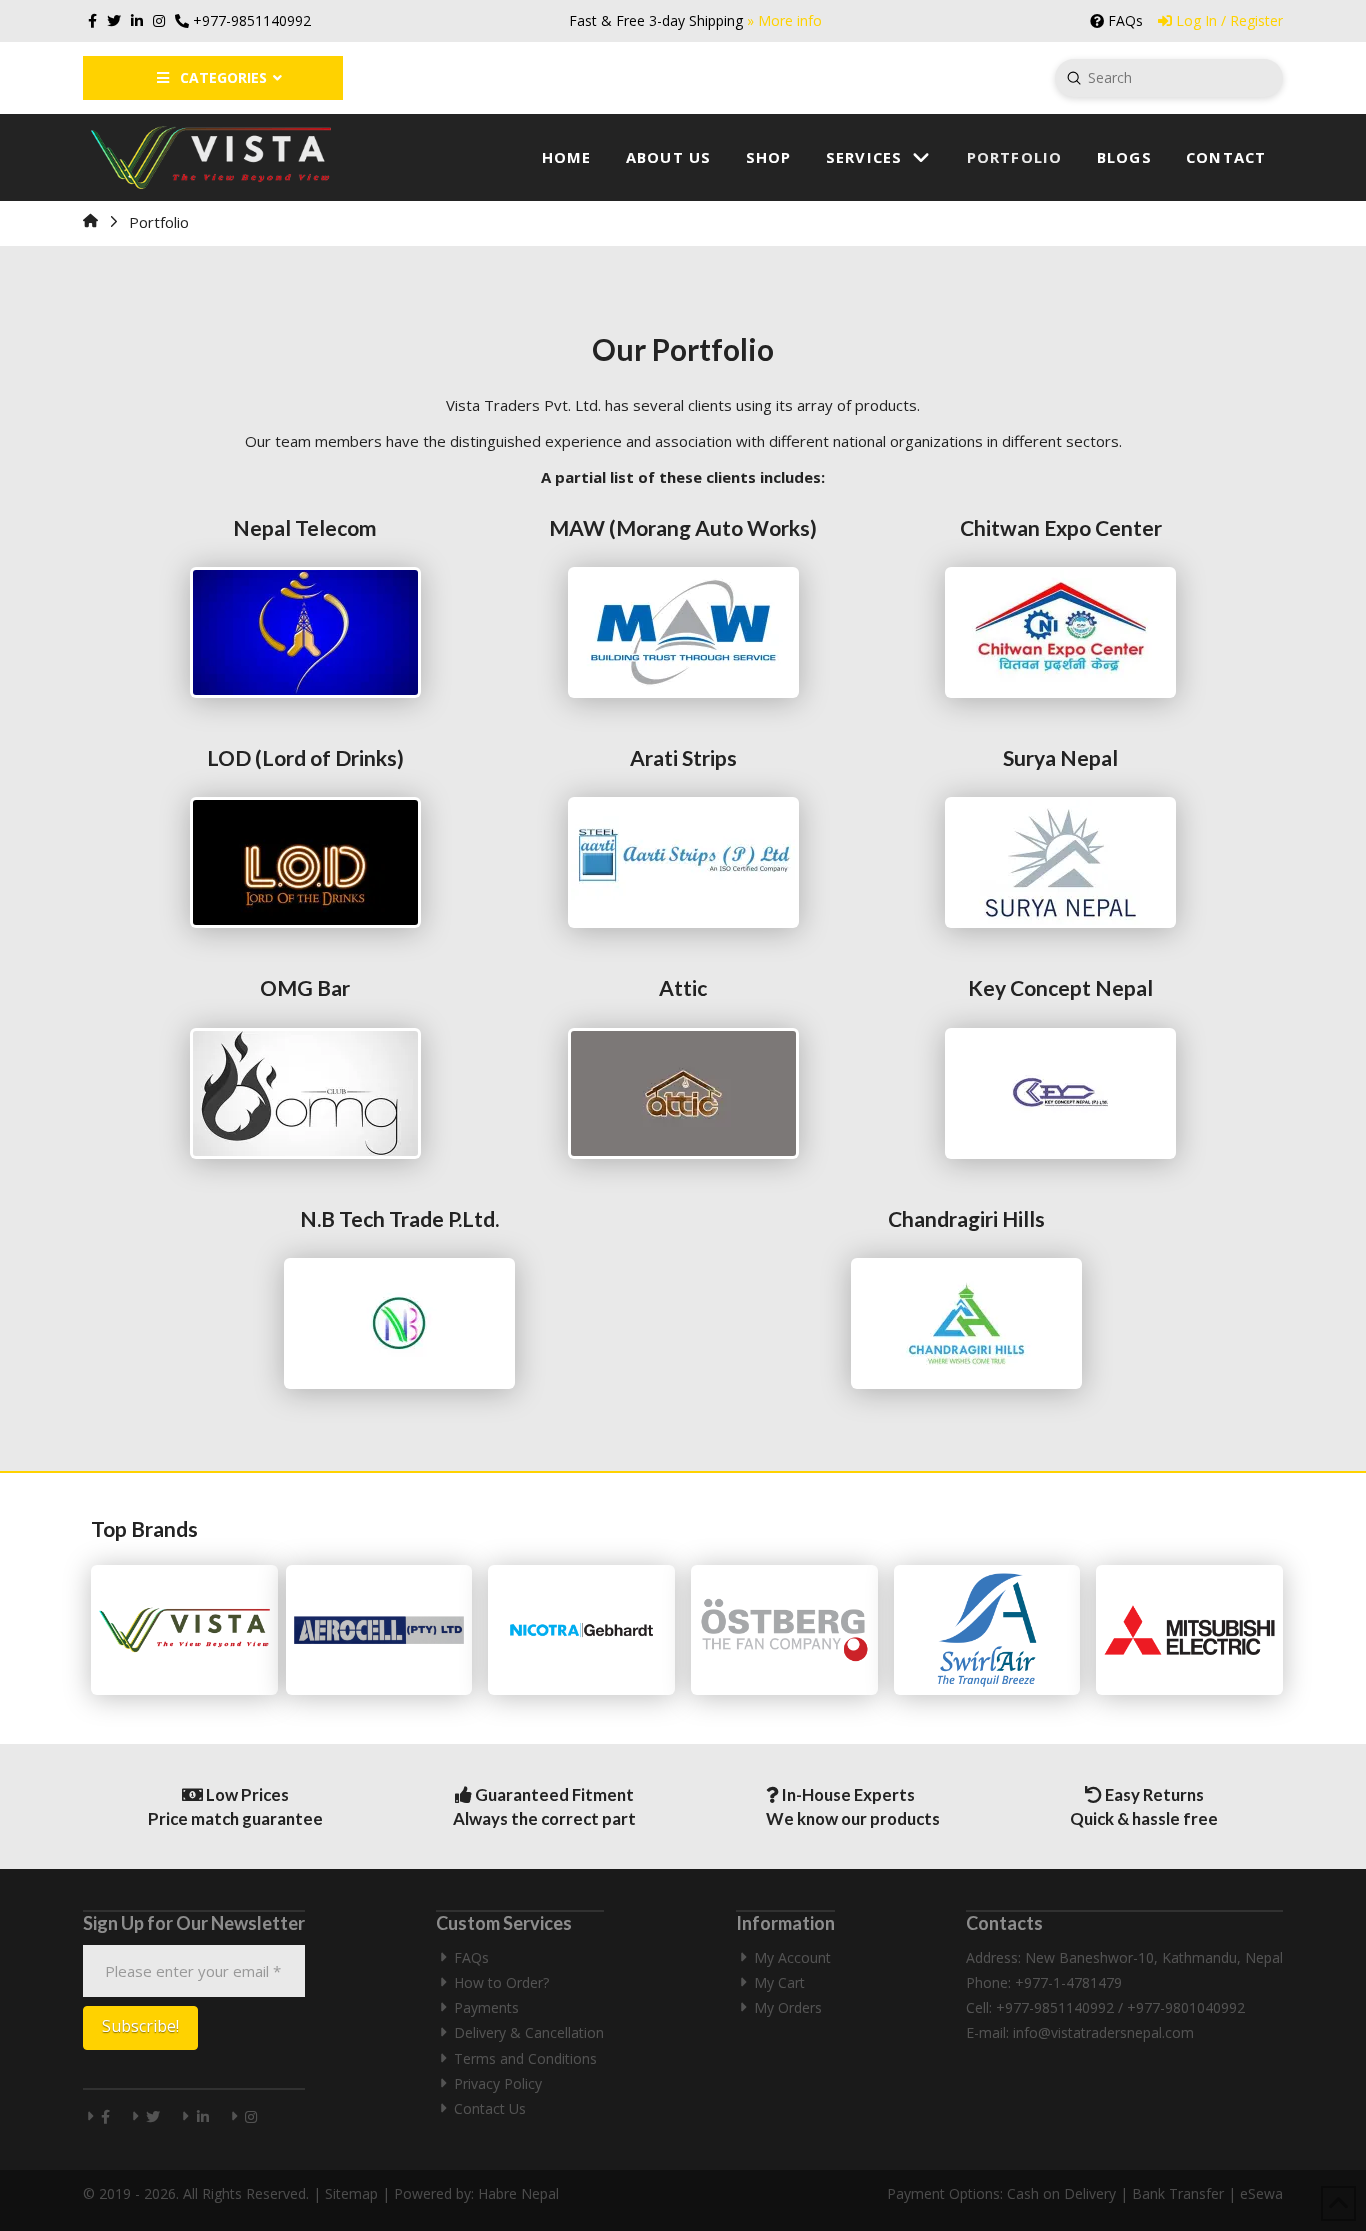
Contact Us (490, 2108)
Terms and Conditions (525, 2058)
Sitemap (351, 2193)
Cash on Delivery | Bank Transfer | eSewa (1145, 2193)
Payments (486, 2007)
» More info (784, 20)
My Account (792, 1957)
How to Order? (501, 1982)
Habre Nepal (518, 2193)
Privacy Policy (498, 2083)
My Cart (779, 1982)
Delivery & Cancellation (529, 2032)
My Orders (788, 2007)
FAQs (471, 1957)
